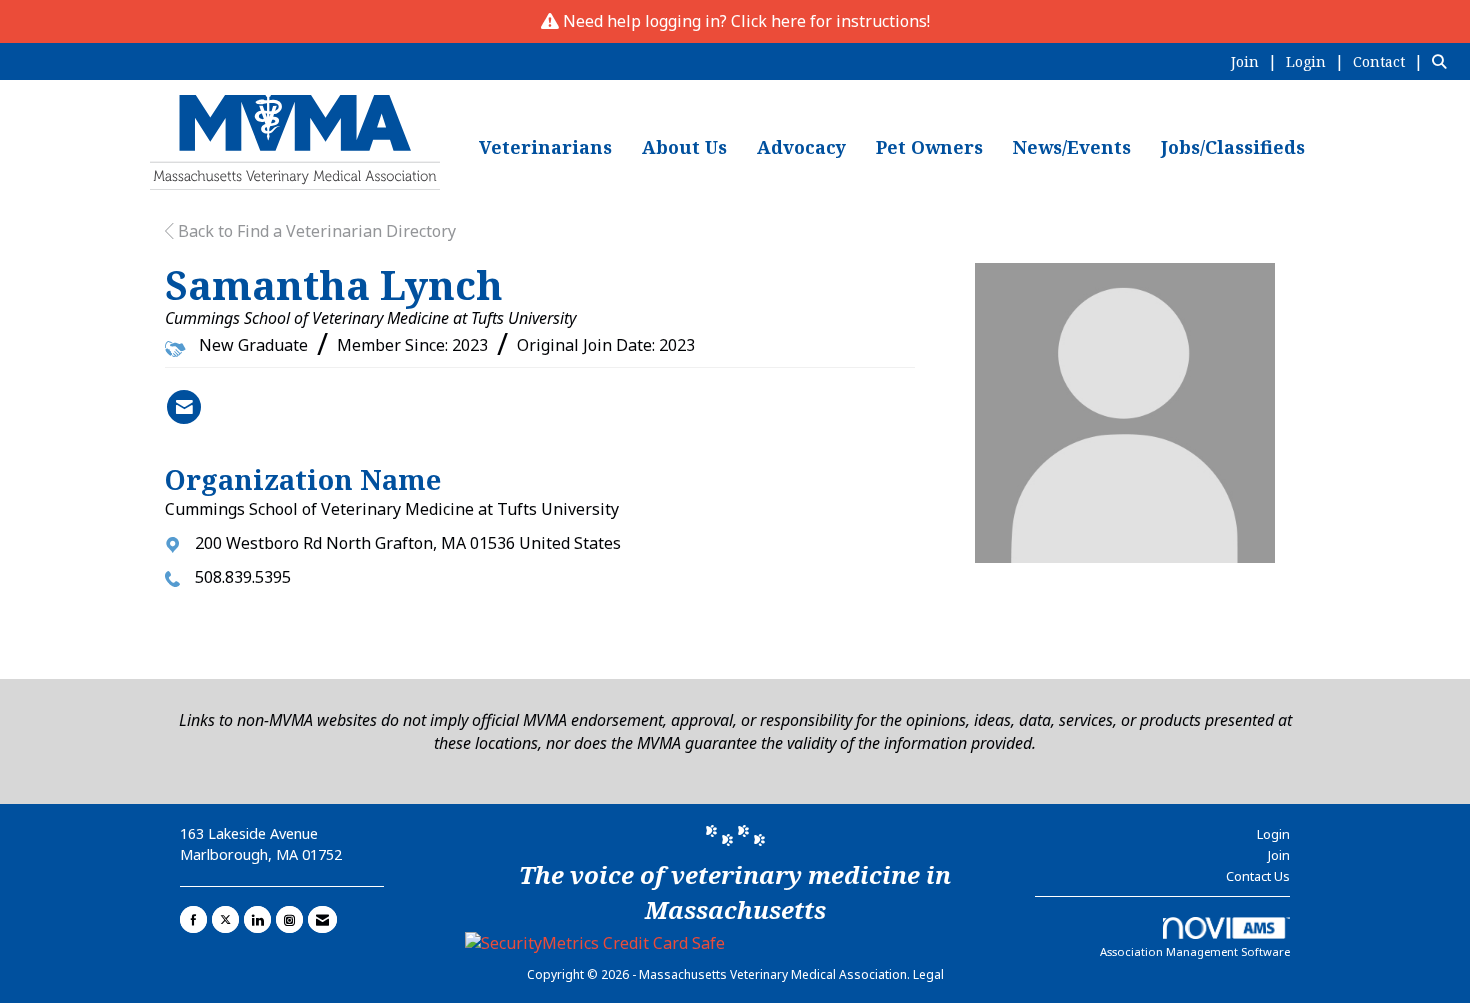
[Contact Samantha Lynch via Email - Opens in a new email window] (184, 407)
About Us (684, 147)
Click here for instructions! (830, 21)
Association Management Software (1195, 951)
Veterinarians (545, 147)
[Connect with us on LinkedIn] (257, 919)
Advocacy (801, 147)
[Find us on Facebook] (193, 919)
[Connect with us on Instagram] (289, 919)
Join (1279, 855)
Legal (928, 974)
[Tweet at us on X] (225, 919)
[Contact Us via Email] (322, 919)
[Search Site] (1443, 61)
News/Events (1072, 147)
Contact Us (1258, 876)
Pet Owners (929, 147)
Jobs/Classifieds (1233, 147)
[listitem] (1256, 61)
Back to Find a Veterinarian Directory (315, 231)
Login (1273, 834)
